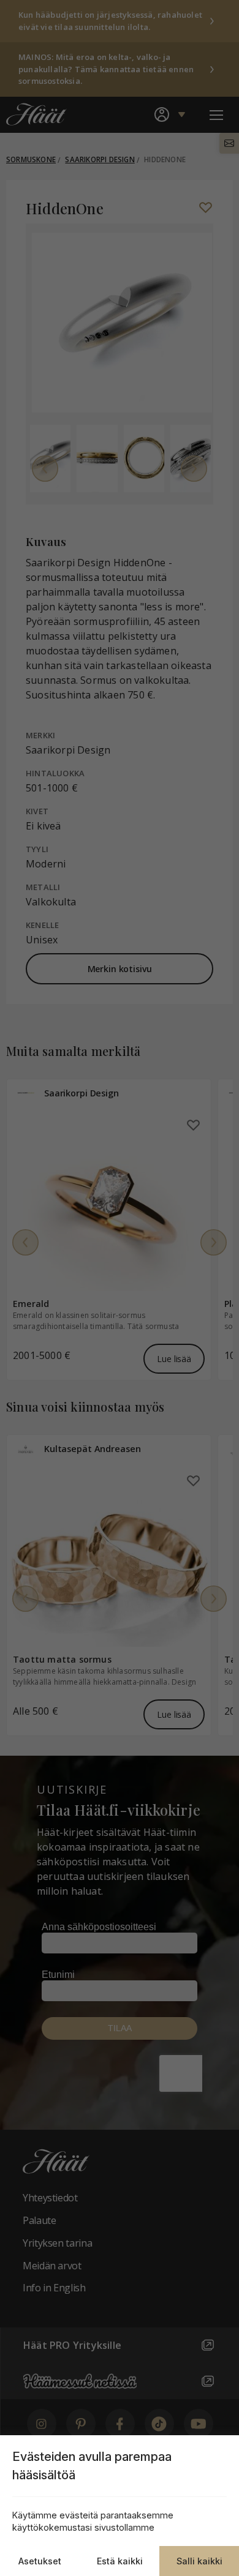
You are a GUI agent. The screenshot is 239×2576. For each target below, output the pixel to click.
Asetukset (40, 2561)
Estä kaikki (120, 2561)
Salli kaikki (199, 2561)
